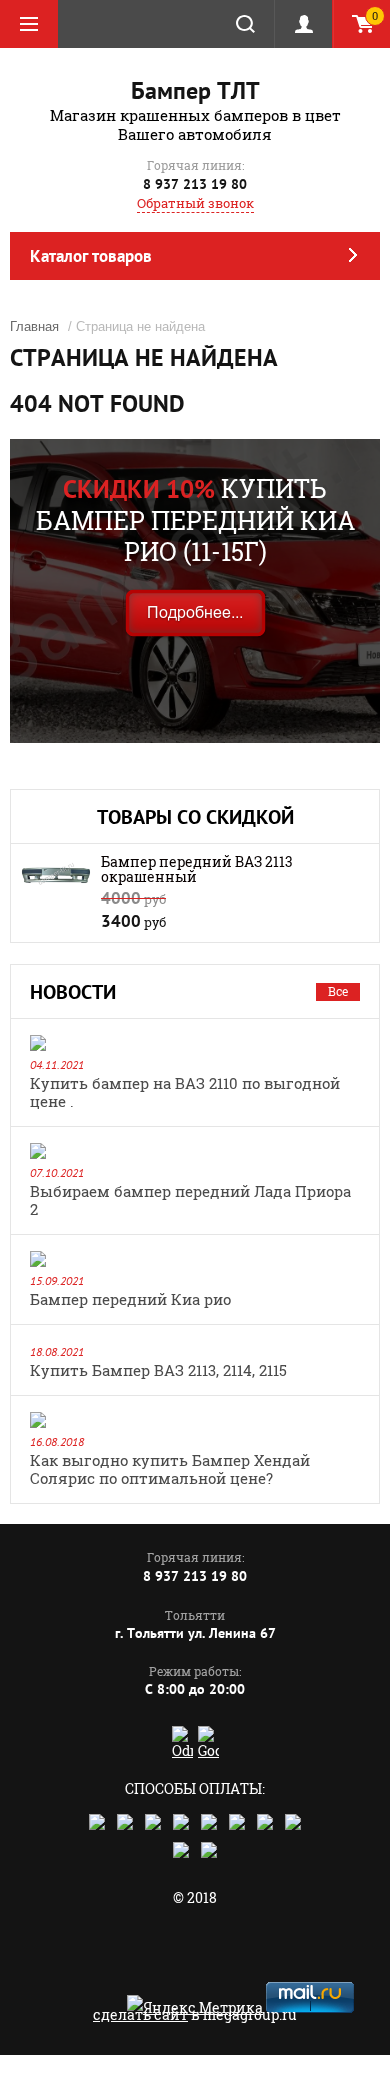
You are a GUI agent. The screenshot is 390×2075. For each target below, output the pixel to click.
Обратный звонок (195, 203)
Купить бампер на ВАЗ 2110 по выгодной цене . (185, 1092)
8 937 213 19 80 (195, 184)
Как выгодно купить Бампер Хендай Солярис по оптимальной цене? (170, 1469)
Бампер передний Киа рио (130, 1299)
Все (338, 991)
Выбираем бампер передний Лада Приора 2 (190, 1200)
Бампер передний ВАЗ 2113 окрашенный (197, 869)
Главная (34, 326)
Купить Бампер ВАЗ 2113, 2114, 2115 (158, 1370)
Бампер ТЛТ (195, 90)
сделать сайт (140, 2014)
